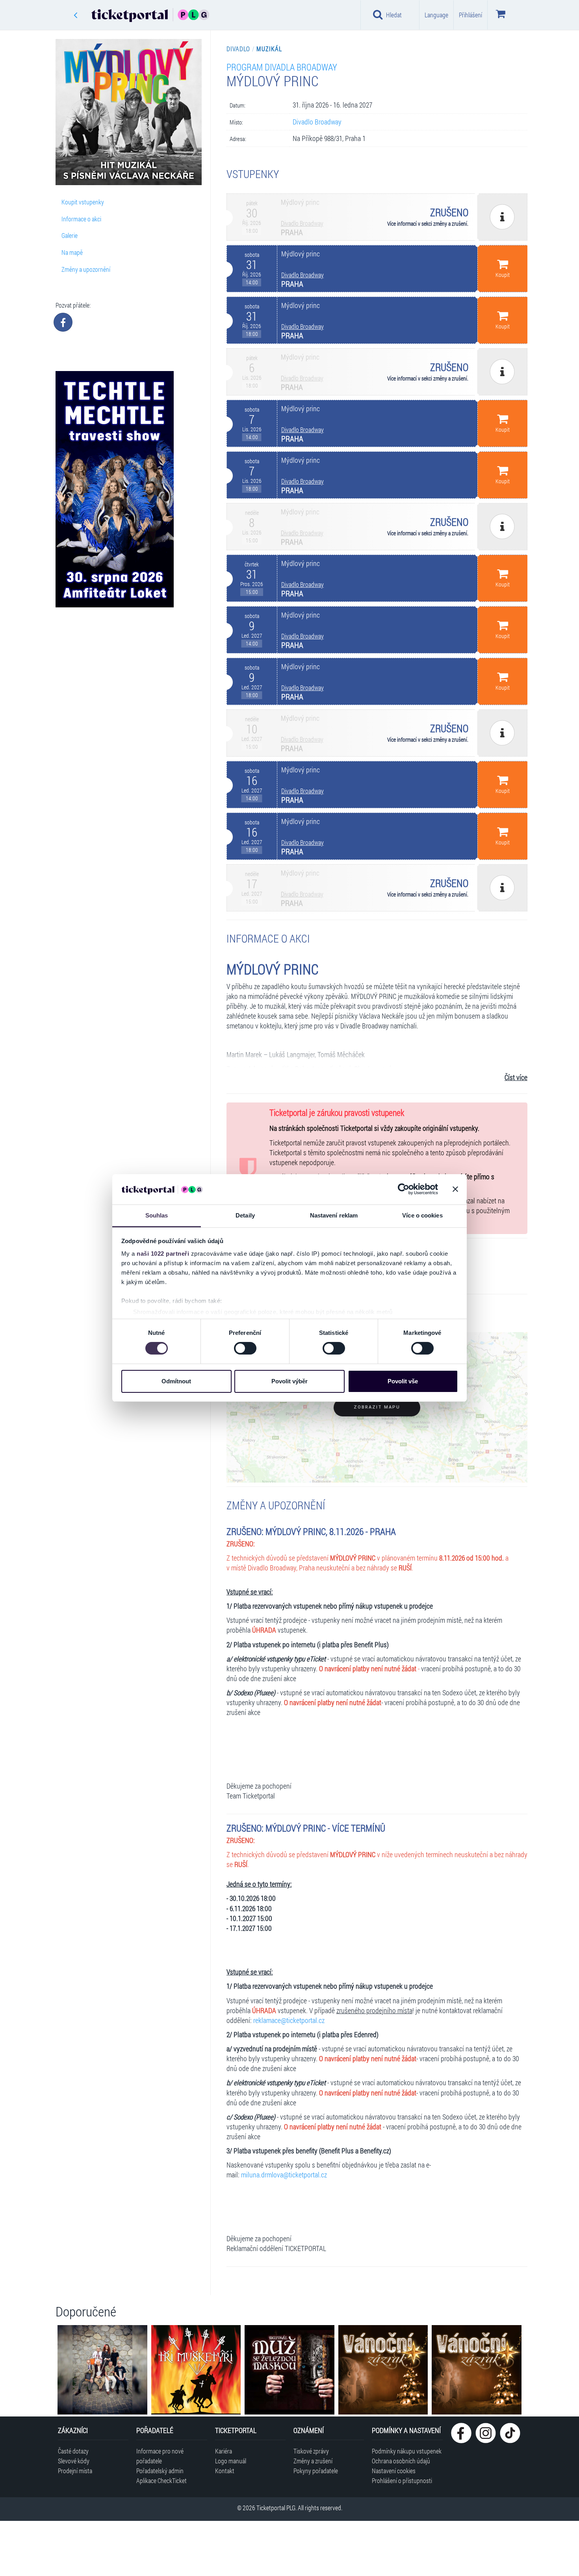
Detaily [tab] (245, 1215)
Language (436, 15)
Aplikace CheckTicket (161, 2480)
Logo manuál (231, 2461)
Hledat (394, 15)
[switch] (245, 1348)
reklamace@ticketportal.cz (289, 2020)
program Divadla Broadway (282, 67)
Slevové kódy (74, 2461)
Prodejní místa (75, 2471)
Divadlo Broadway (317, 122)
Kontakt (225, 2471)
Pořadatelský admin (160, 2471)
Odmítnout (176, 1381)
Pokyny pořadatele (316, 2471)
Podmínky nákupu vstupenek (407, 2451)
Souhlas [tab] (157, 1215)
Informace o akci (81, 219)
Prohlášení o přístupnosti (402, 2480)
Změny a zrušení (313, 2461)
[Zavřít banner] (455, 1189)
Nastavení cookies (394, 2471)
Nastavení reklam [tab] (334, 1215)
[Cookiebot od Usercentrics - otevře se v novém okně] (404, 1189)
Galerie (70, 235)
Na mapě (72, 252)
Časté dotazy (73, 2451)
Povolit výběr (289, 1381)
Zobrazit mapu (377, 1407)
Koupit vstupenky (83, 202)
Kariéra (224, 2451)
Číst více (516, 1077)
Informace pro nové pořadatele (160, 2456)
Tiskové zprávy (311, 2451)
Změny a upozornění (86, 269)
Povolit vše (403, 1381)
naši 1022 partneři (163, 1254)
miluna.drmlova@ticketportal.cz (284, 2175)
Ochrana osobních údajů (401, 2461)
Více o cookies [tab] (422, 1215)
